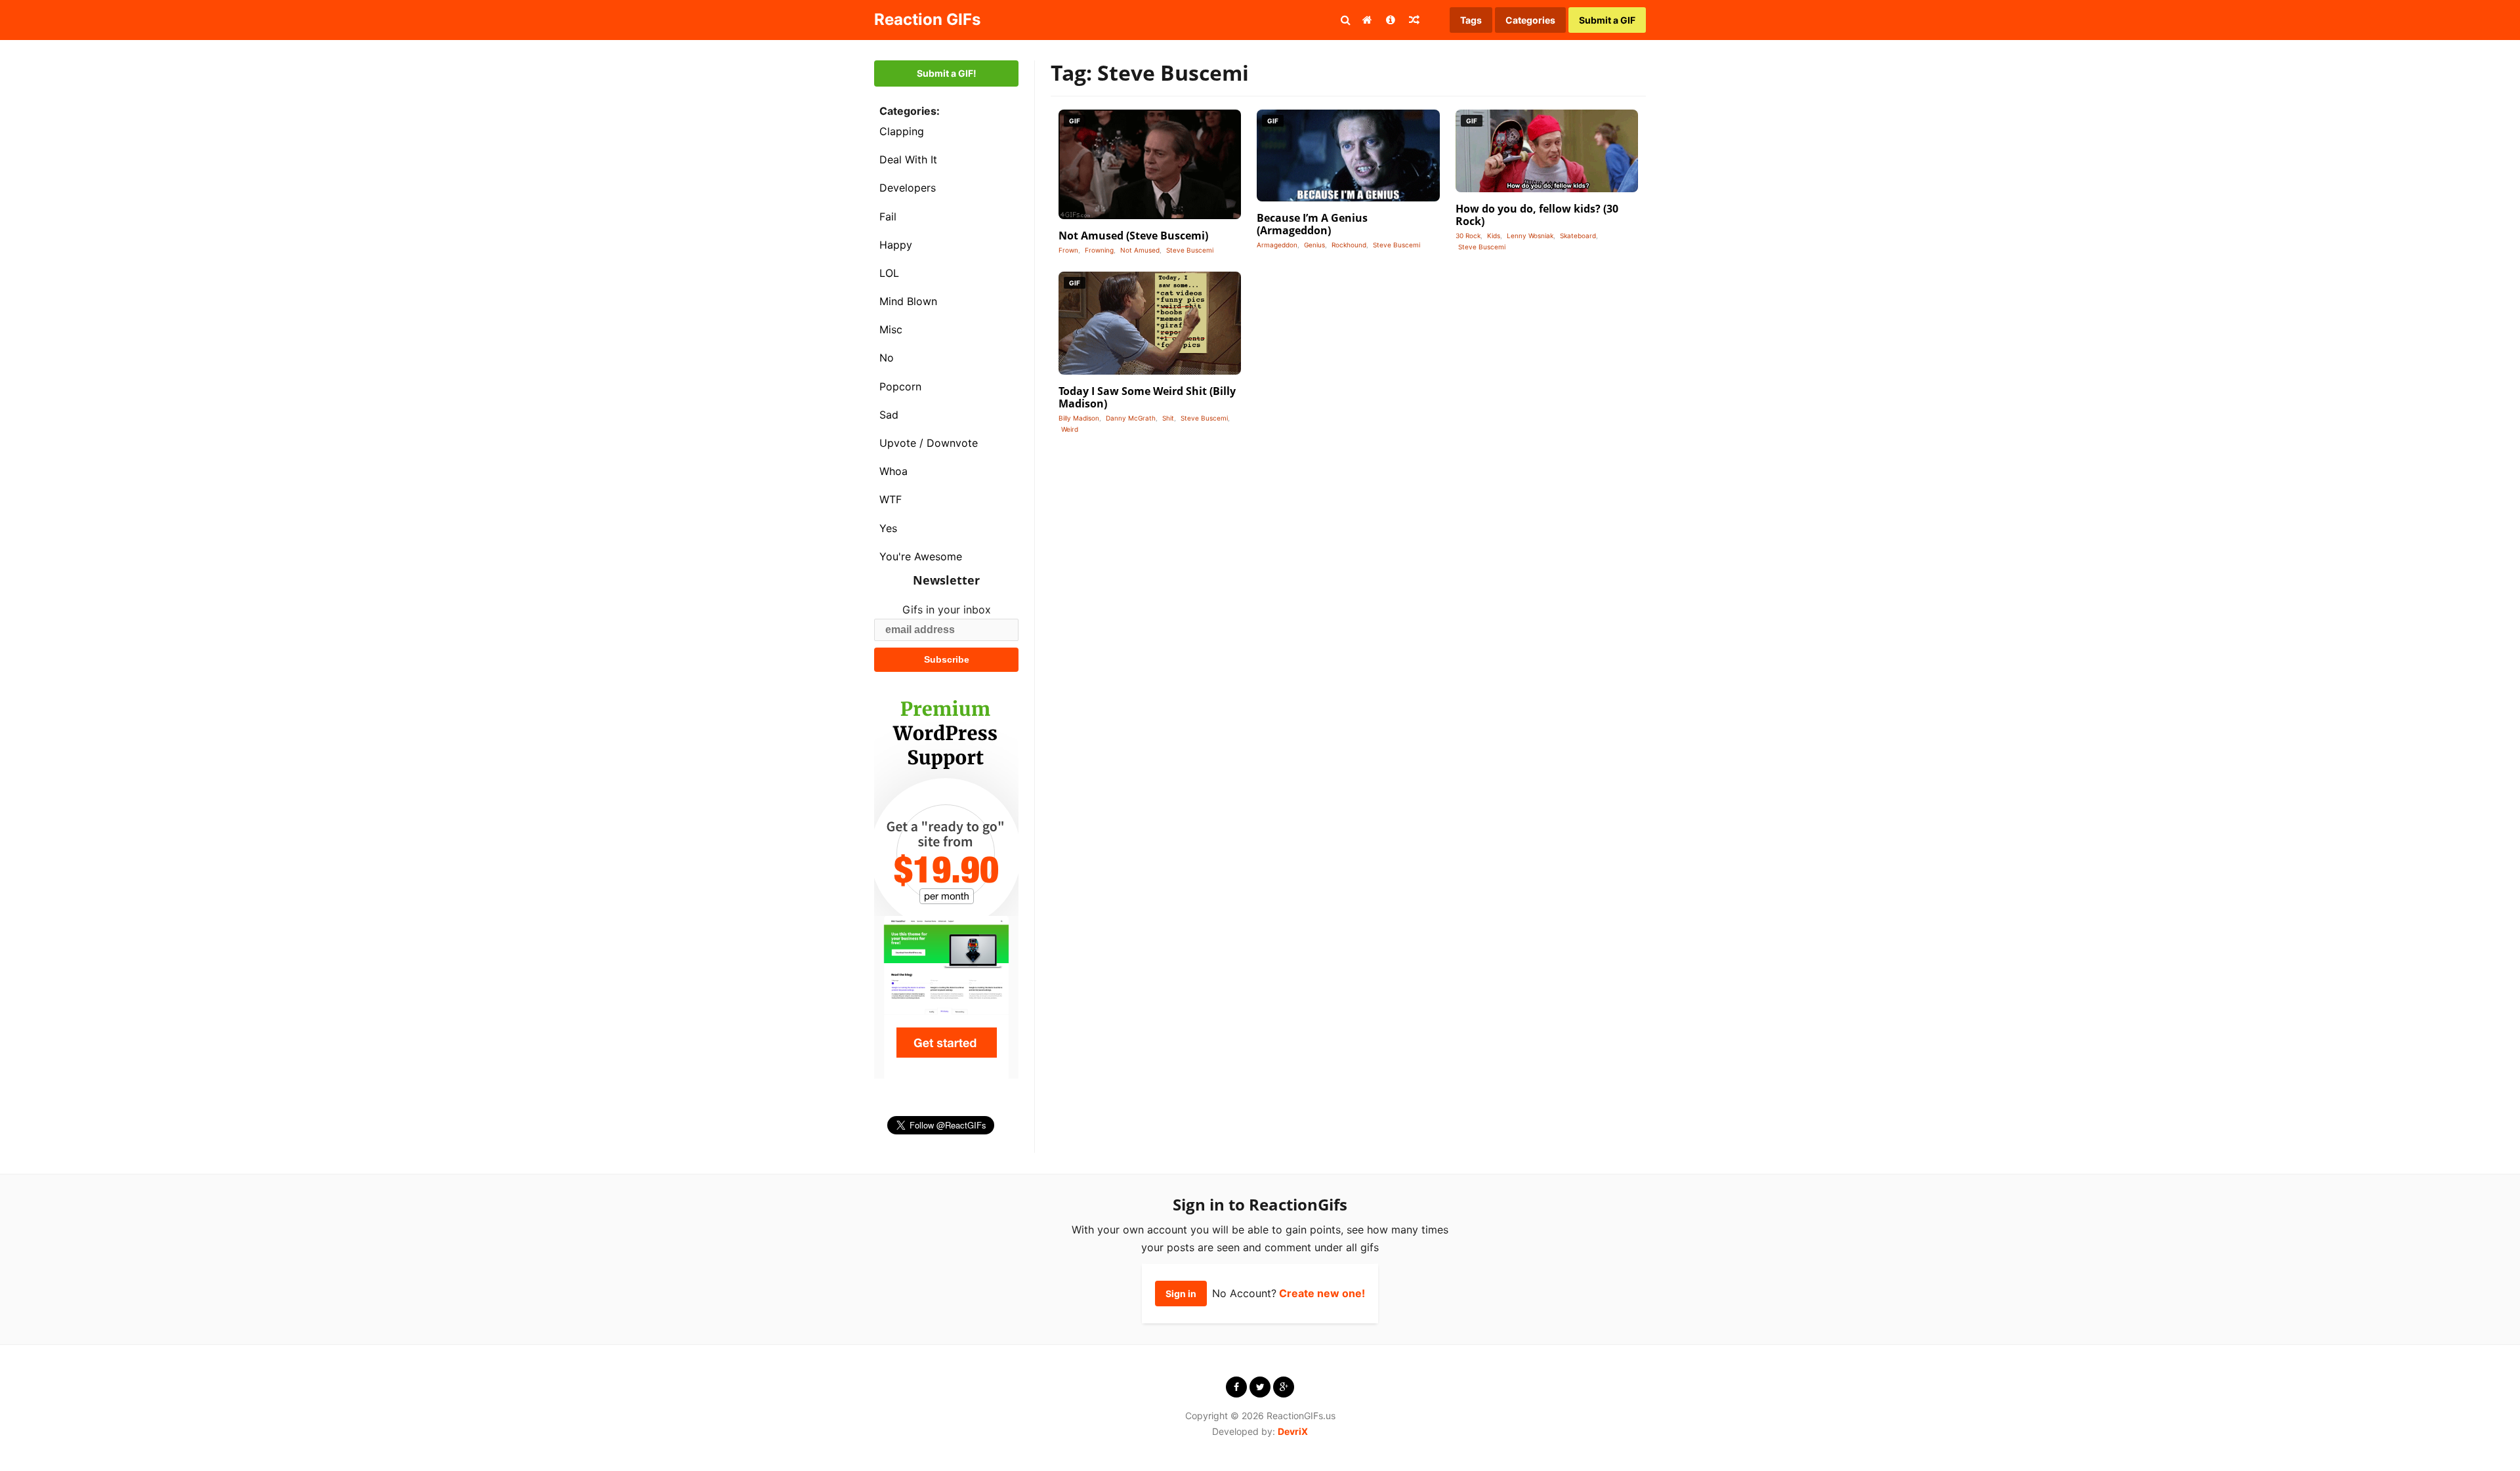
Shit (1168, 418)
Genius (1314, 245)
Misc (891, 329)
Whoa (893, 471)
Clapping (902, 131)
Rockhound (1349, 245)
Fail (888, 217)
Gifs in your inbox (947, 610)
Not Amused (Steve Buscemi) (1133, 236)
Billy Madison (1079, 418)
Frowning (1099, 250)
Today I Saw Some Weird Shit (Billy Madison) (1147, 397)
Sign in (1181, 1294)
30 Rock (1468, 236)
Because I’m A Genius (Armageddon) (1312, 224)
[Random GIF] (1414, 20)
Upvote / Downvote (929, 443)
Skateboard (1578, 236)
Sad (889, 415)
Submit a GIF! (947, 73)
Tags (1471, 20)
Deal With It (908, 159)
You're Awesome (921, 556)
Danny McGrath (1131, 418)
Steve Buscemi (1190, 250)
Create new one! (1322, 1293)
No (887, 358)
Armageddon (1277, 245)
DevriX (1293, 1431)
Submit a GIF (1607, 20)
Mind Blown (908, 301)
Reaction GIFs (927, 19)
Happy (896, 245)
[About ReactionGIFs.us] (1391, 20)
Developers (908, 188)
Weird (1070, 429)
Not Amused (1140, 250)
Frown (1068, 250)
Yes (888, 528)
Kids (1494, 236)
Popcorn (900, 386)
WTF (891, 499)
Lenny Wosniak (1530, 236)
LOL (889, 273)
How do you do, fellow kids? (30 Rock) (1537, 215)
